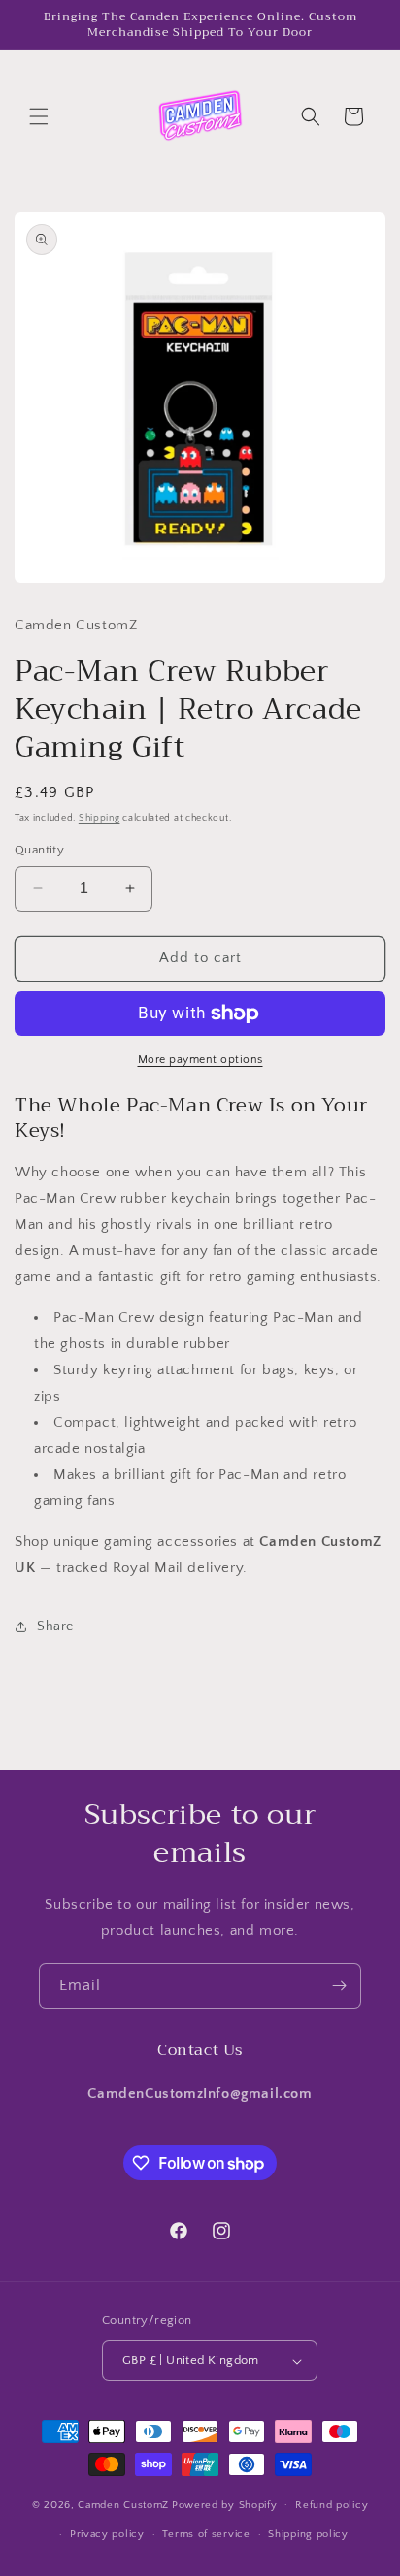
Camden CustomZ (123, 2504)
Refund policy (332, 2505)
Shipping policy (308, 2534)
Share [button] (55, 1626)
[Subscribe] (339, 1986)
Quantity (39, 850)
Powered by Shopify (225, 2504)
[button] (39, 116)
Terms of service (206, 2534)
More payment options (200, 1060)
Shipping (100, 818)
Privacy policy (107, 2534)
